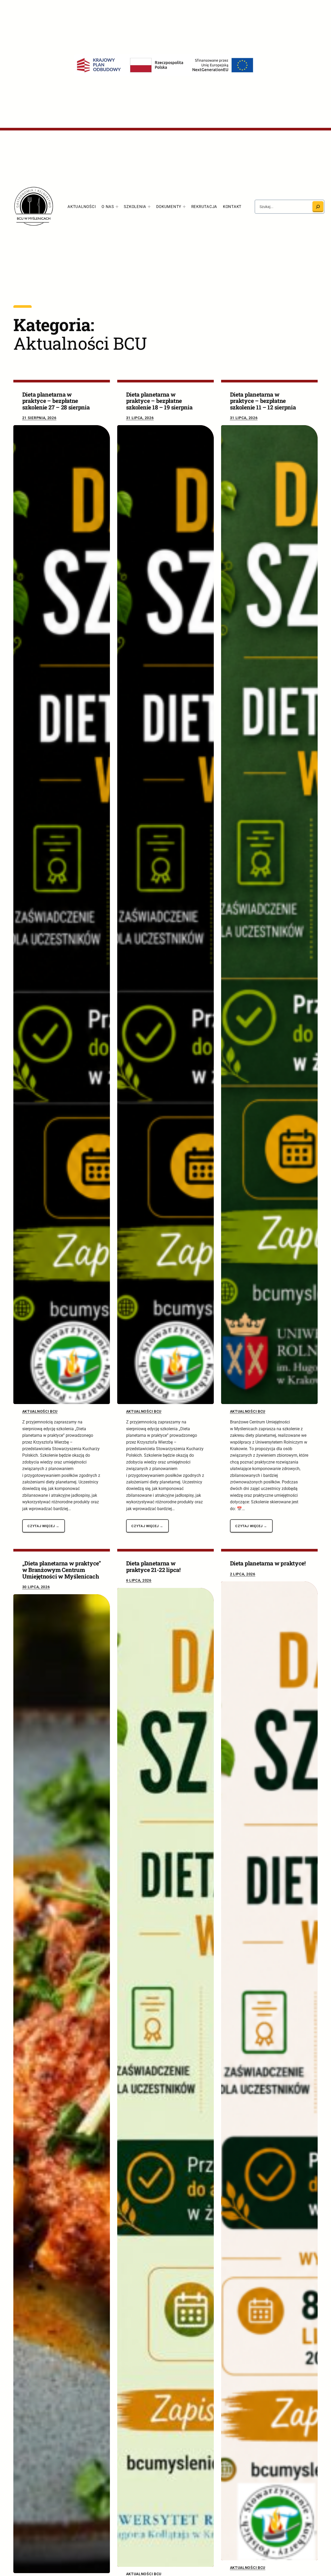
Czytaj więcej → (43, 1526)
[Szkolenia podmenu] (149, 207)
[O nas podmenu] (117, 207)
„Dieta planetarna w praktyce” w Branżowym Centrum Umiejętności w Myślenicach (62, 1570)
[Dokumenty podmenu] (184, 207)
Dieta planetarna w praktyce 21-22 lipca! (153, 1567)
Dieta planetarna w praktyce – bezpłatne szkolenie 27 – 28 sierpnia (56, 401)
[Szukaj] (318, 207)
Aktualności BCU (40, 1411)
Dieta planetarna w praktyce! (268, 1563)
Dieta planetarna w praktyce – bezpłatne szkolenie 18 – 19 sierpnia (159, 401)
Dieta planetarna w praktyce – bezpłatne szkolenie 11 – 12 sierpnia (263, 401)
